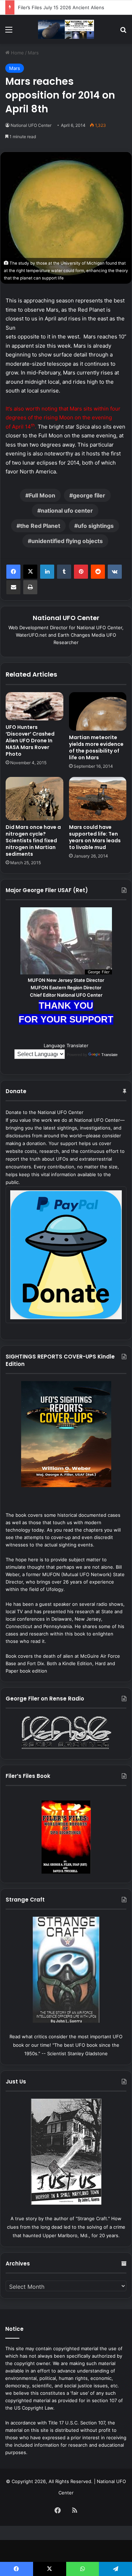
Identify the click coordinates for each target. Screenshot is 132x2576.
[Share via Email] (13, 587)
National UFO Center (31, 125)
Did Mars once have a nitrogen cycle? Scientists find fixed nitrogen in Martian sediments (33, 841)
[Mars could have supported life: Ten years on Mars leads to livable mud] (98, 799)
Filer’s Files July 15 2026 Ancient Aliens (61, 7)
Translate (109, 1055)
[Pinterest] (81, 572)
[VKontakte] (115, 572)
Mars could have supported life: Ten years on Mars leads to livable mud (95, 837)
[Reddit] (98, 572)
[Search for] (123, 32)
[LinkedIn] (47, 572)
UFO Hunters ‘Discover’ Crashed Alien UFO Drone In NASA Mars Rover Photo (30, 741)
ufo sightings (96, 526)
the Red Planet (40, 526)
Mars (33, 53)
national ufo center (67, 511)
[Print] (30, 587)
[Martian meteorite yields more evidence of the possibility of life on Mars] (98, 711)
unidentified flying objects (67, 541)
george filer (89, 495)
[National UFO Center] (66, 29)
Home (17, 53)
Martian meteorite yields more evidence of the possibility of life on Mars (96, 747)
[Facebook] (13, 572)
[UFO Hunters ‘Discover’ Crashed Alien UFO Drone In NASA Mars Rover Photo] (34, 706)
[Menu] (9, 32)
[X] (30, 572)
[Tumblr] (64, 572)
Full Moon (42, 495)
